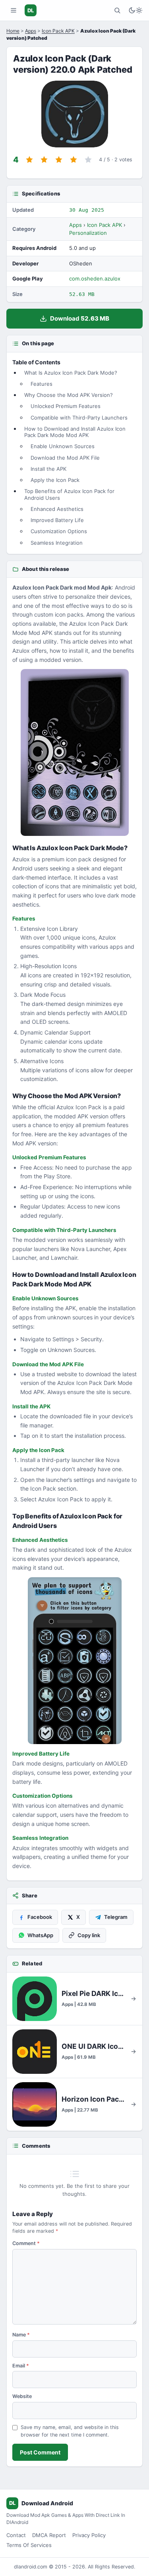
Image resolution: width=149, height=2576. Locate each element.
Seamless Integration (57, 543)
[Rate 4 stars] (74, 160)
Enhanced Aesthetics (57, 509)
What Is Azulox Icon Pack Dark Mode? (71, 373)
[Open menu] (14, 10)
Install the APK (48, 469)
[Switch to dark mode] (135, 10)
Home (13, 31)
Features (42, 384)
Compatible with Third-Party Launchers (79, 418)
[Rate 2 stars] (44, 160)
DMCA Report (49, 2535)
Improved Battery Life (57, 520)
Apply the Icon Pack (55, 480)
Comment (26, 2243)
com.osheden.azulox (95, 278)
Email (21, 2366)
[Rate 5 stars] (88, 160)
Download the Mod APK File (65, 458)
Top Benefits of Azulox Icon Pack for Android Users (69, 494)
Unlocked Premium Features (66, 406)
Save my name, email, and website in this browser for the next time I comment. (70, 2431)
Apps (31, 31)
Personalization (88, 233)
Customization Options (59, 531)
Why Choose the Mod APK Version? (69, 395)
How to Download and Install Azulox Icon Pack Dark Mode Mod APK (75, 432)
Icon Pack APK (58, 31)
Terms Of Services (29, 2545)
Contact (16, 2535)
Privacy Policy (89, 2535)
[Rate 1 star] (29, 160)
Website (22, 2396)
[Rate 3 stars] (59, 160)
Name (21, 2335)
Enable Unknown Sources (63, 446)
